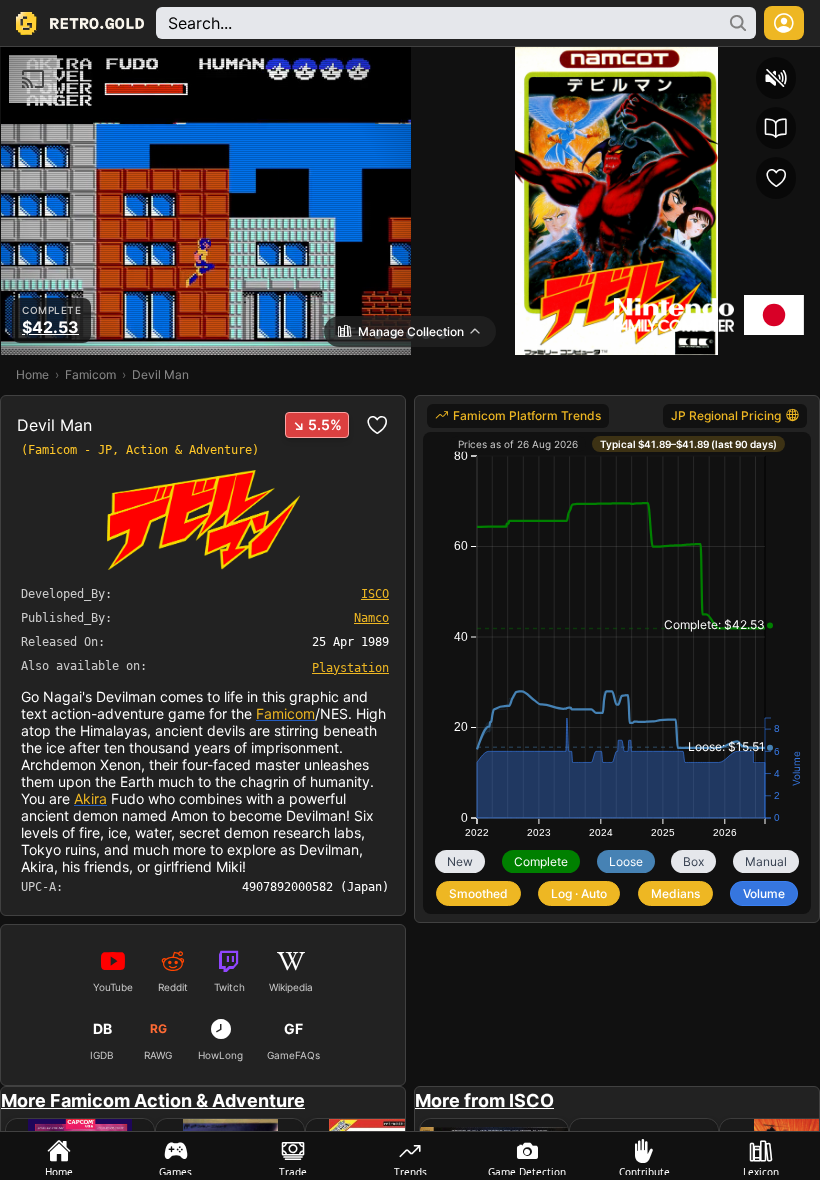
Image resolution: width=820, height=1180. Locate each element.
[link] (350, 667)
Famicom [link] (90, 374)
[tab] (58, 1156)
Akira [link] (90, 798)
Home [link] (32, 374)
